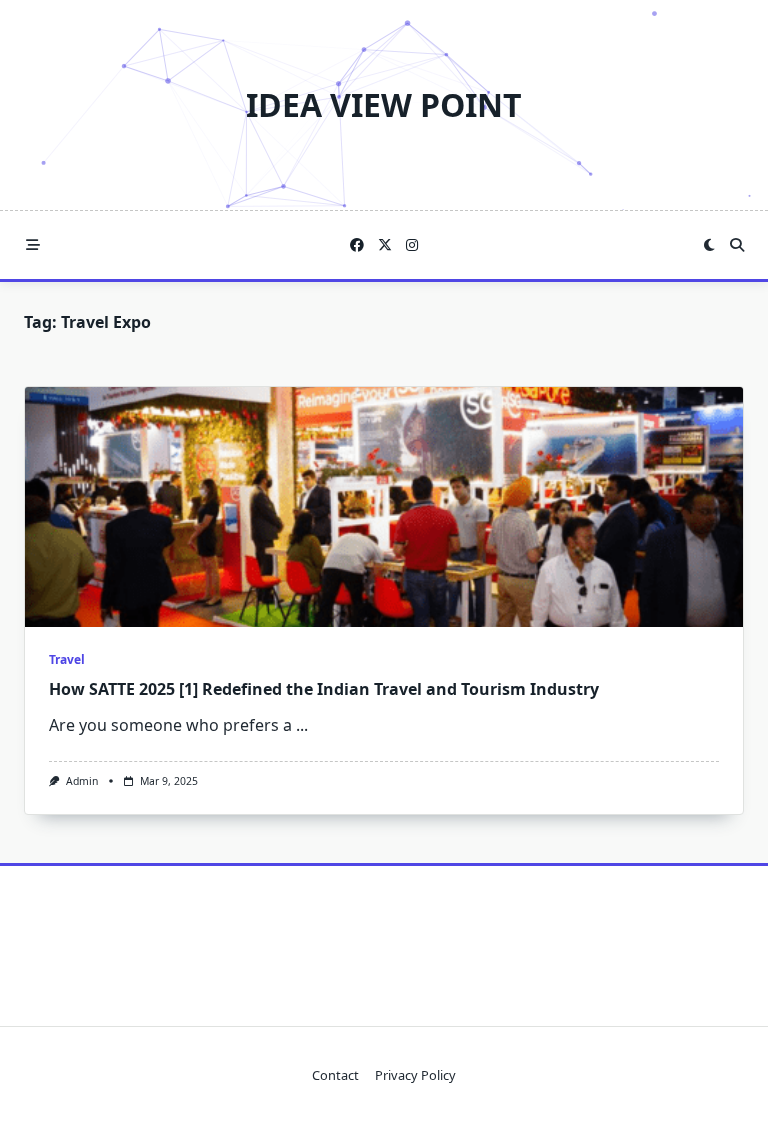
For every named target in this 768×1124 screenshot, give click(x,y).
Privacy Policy (415, 1075)
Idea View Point (384, 104)
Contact (335, 1075)
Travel (67, 659)
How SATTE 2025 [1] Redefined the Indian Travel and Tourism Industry (324, 689)
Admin (82, 781)
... (302, 725)
